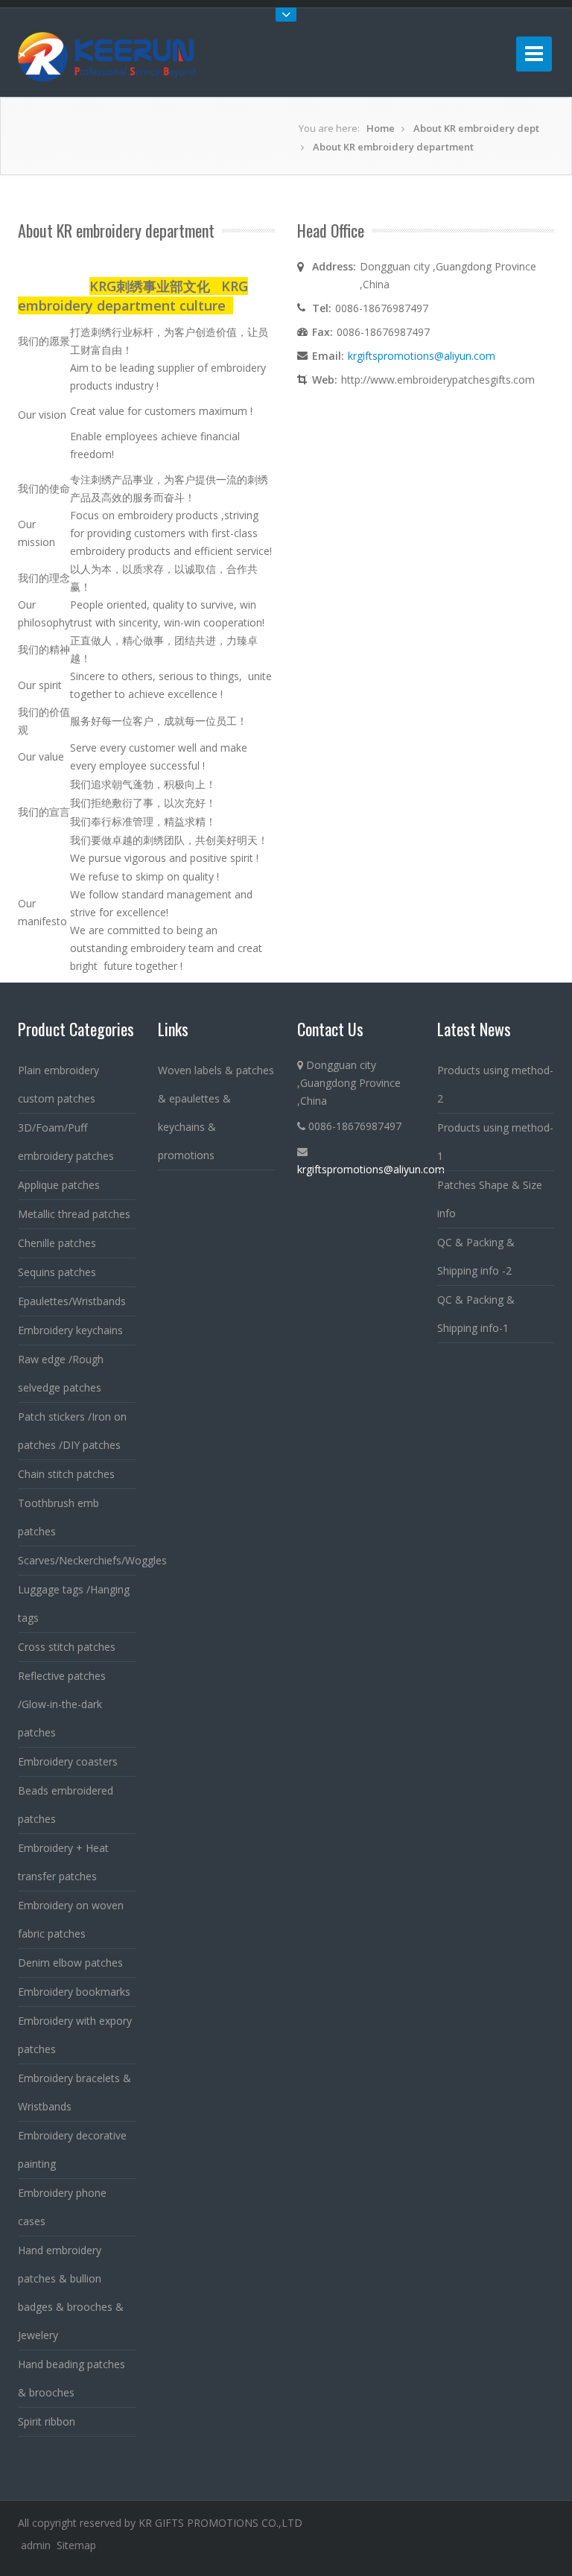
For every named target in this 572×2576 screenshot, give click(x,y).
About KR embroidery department (393, 147)
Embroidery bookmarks (74, 1992)
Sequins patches (57, 1272)
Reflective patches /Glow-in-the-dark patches (62, 1704)
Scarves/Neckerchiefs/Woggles (92, 1560)
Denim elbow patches (70, 1963)
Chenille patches (57, 1243)
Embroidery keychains (70, 1330)
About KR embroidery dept (476, 128)
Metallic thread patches (74, 1214)
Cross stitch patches (67, 1647)
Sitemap (76, 2545)
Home (381, 128)
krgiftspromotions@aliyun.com (422, 356)
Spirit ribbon (47, 2421)
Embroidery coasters (68, 1761)
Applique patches (59, 1185)
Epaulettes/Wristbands (72, 1301)
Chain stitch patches (66, 1474)
